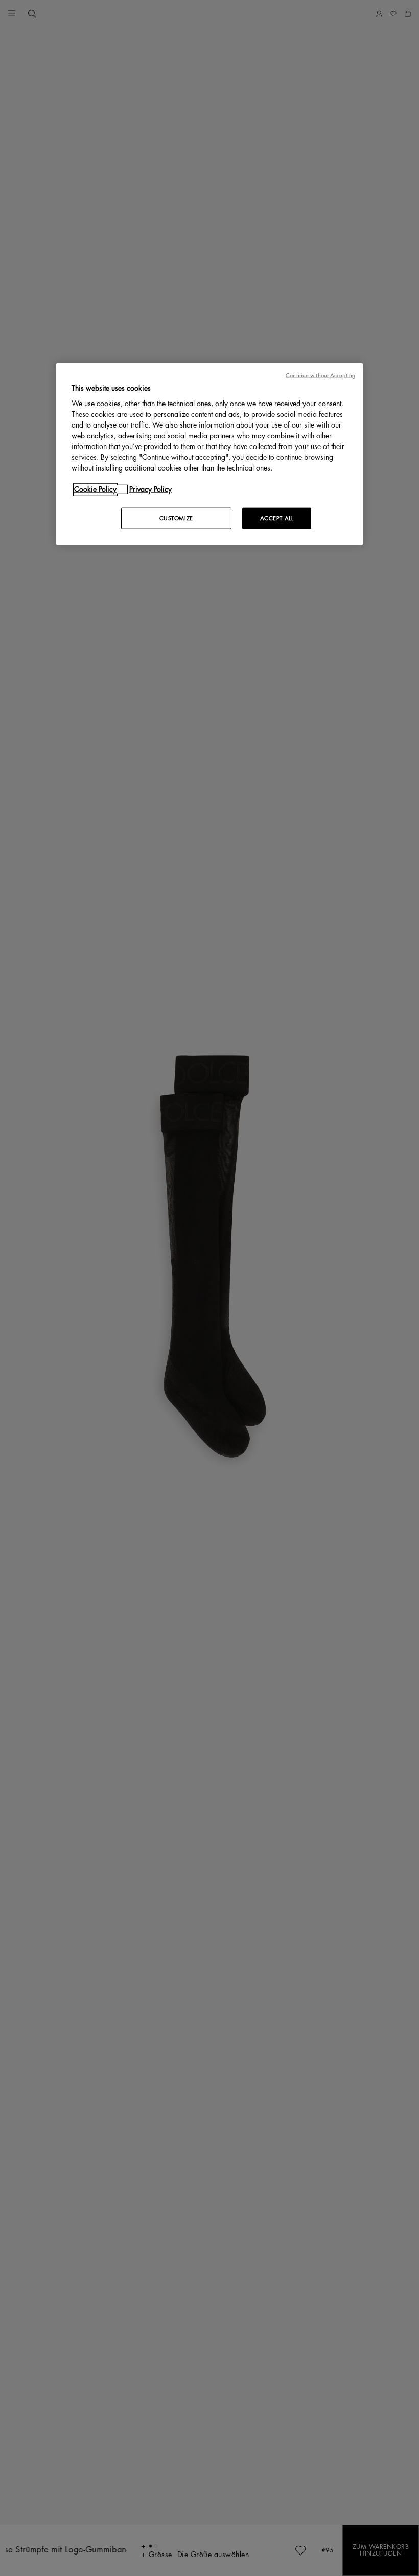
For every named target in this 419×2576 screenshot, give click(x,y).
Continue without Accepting (320, 375)
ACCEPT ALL (277, 518)
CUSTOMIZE (176, 518)
